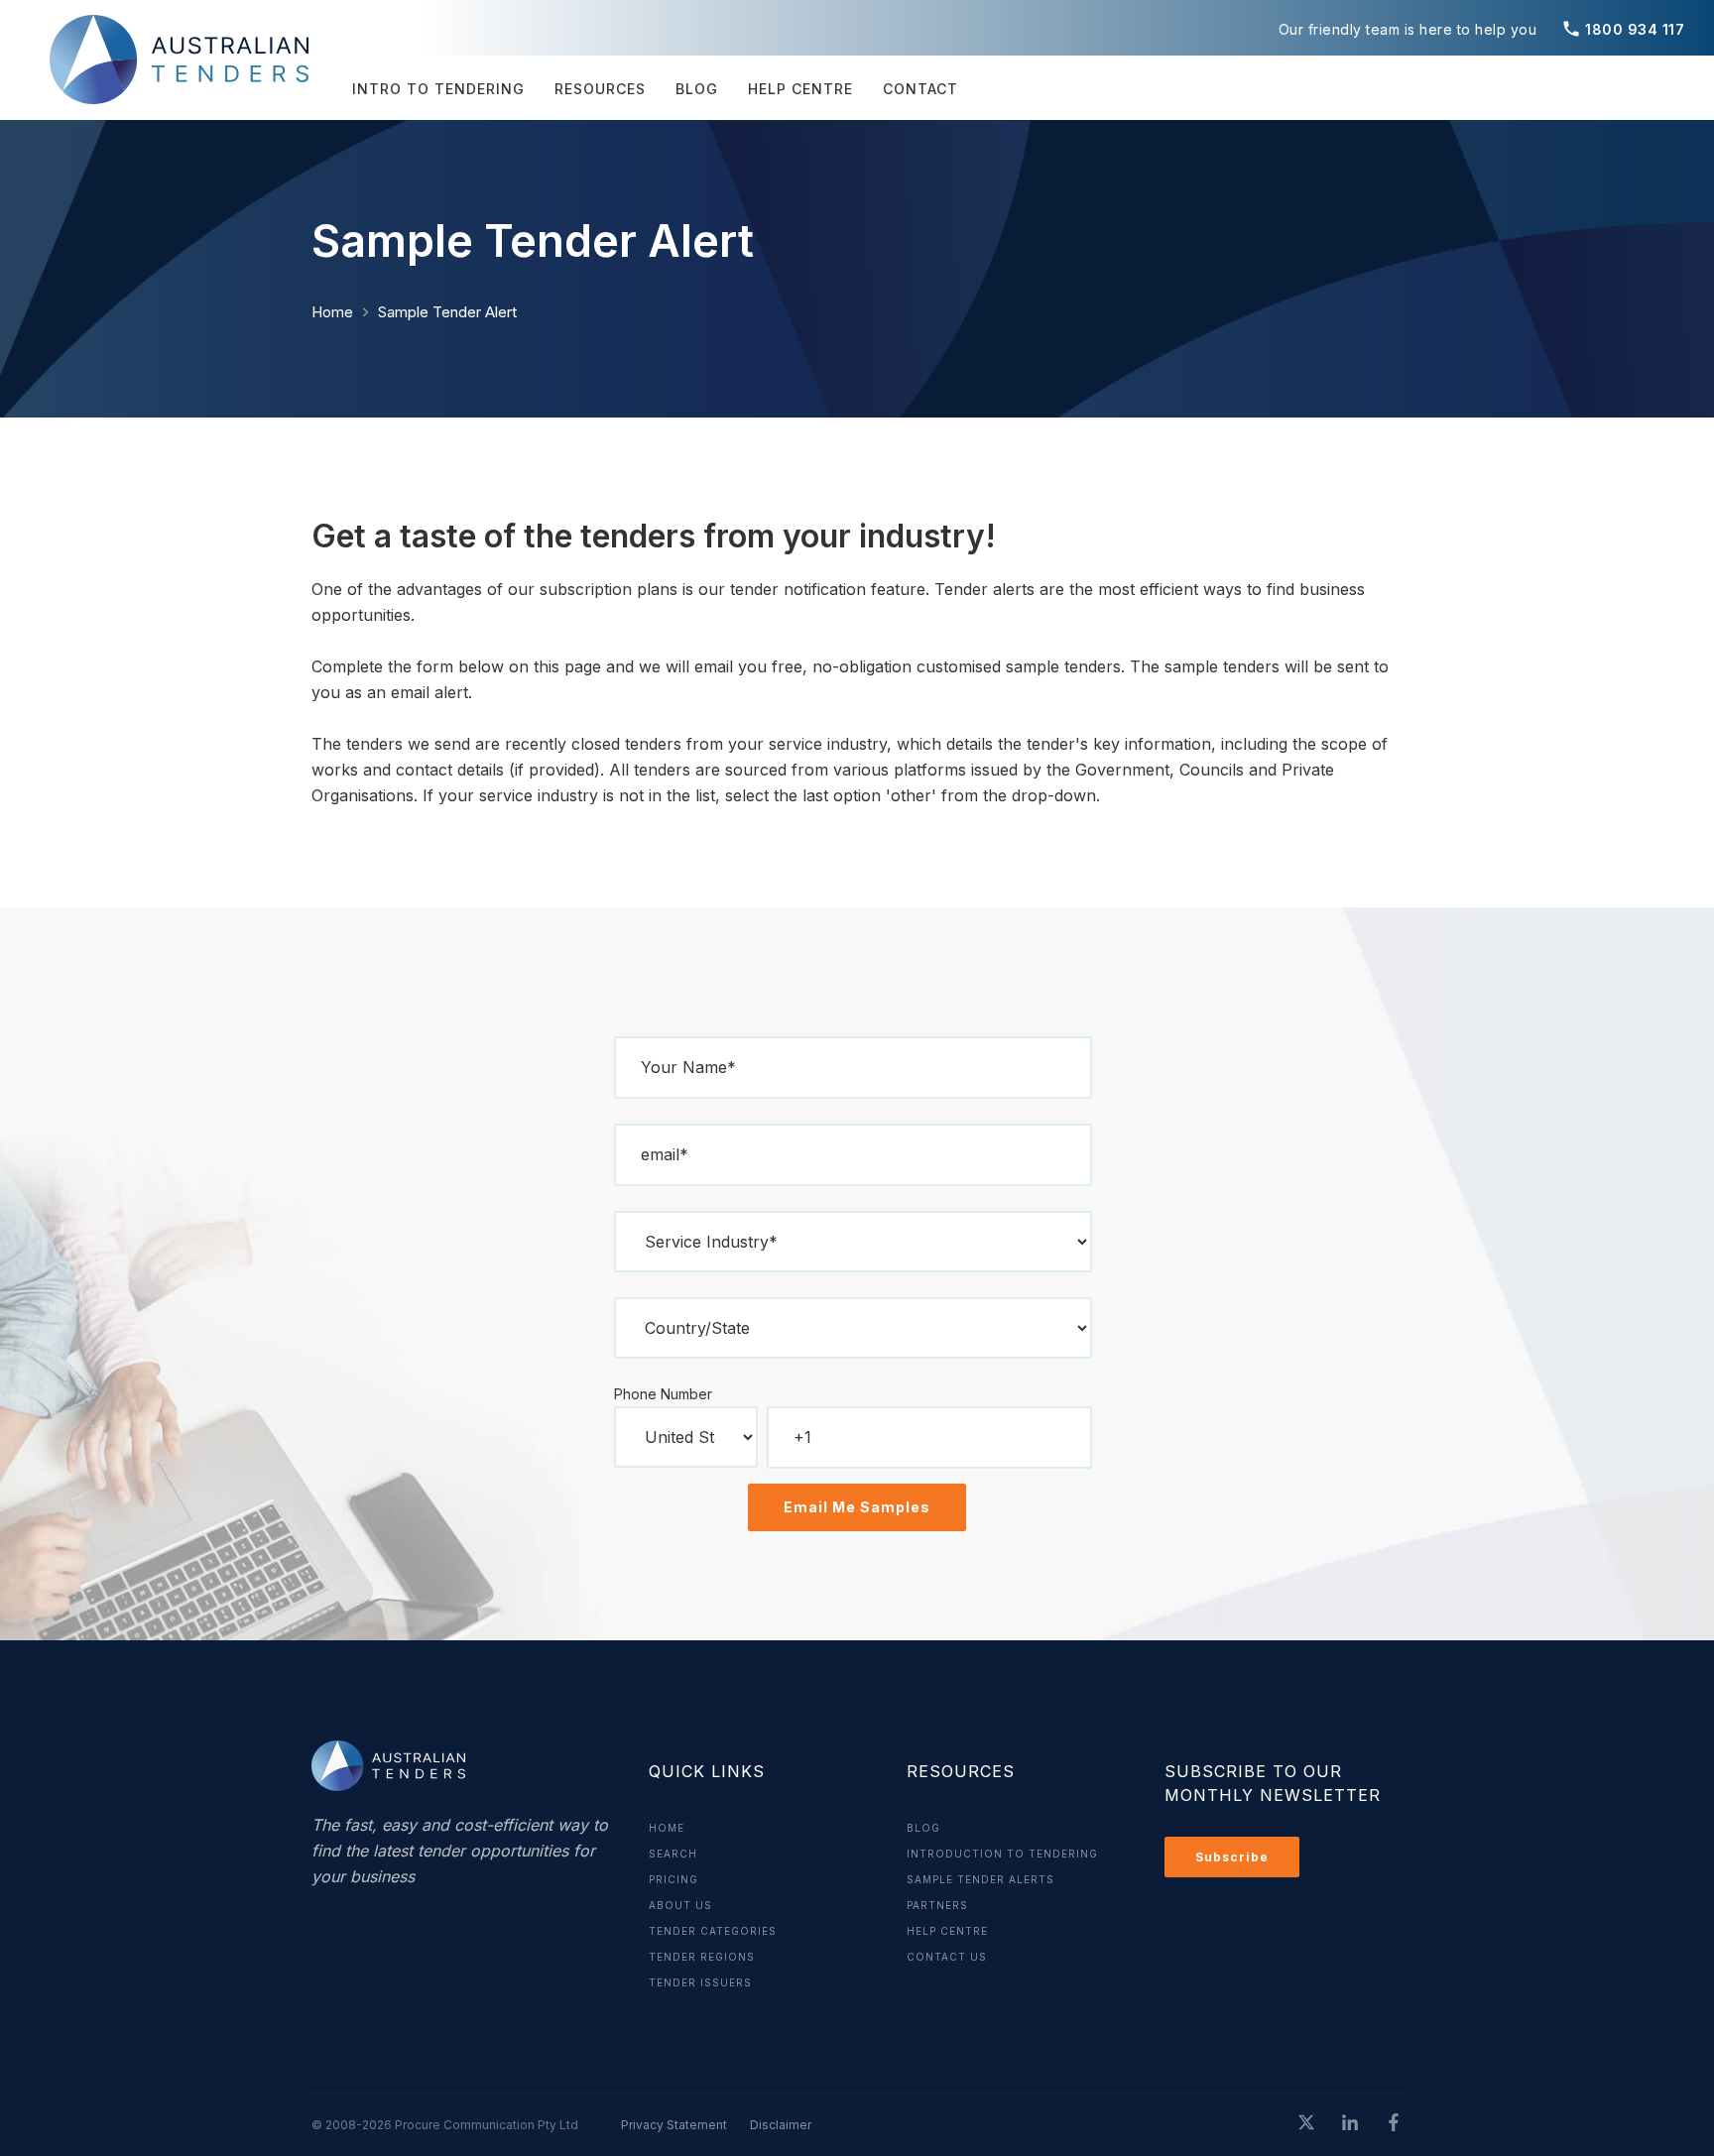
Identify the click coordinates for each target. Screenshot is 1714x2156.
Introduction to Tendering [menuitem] (1002, 1854)
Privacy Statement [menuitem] (674, 2125)
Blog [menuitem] (697, 89)
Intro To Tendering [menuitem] (438, 89)
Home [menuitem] (667, 1828)
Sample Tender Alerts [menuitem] (980, 1879)
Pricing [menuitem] (673, 1879)
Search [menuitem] (673, 1854)
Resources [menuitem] (600, 89)
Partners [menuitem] (937, 1905)
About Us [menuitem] (680, 1905)
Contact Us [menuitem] (947, 1957)
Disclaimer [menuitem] (781, 2125)
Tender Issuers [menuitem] (700, 1982)
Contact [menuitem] (920, 89)
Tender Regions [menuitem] (702, 1957)
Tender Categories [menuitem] (713, 1931)
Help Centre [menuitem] (800, 89)
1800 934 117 (1623, 29)
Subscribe (1232, 1857)
